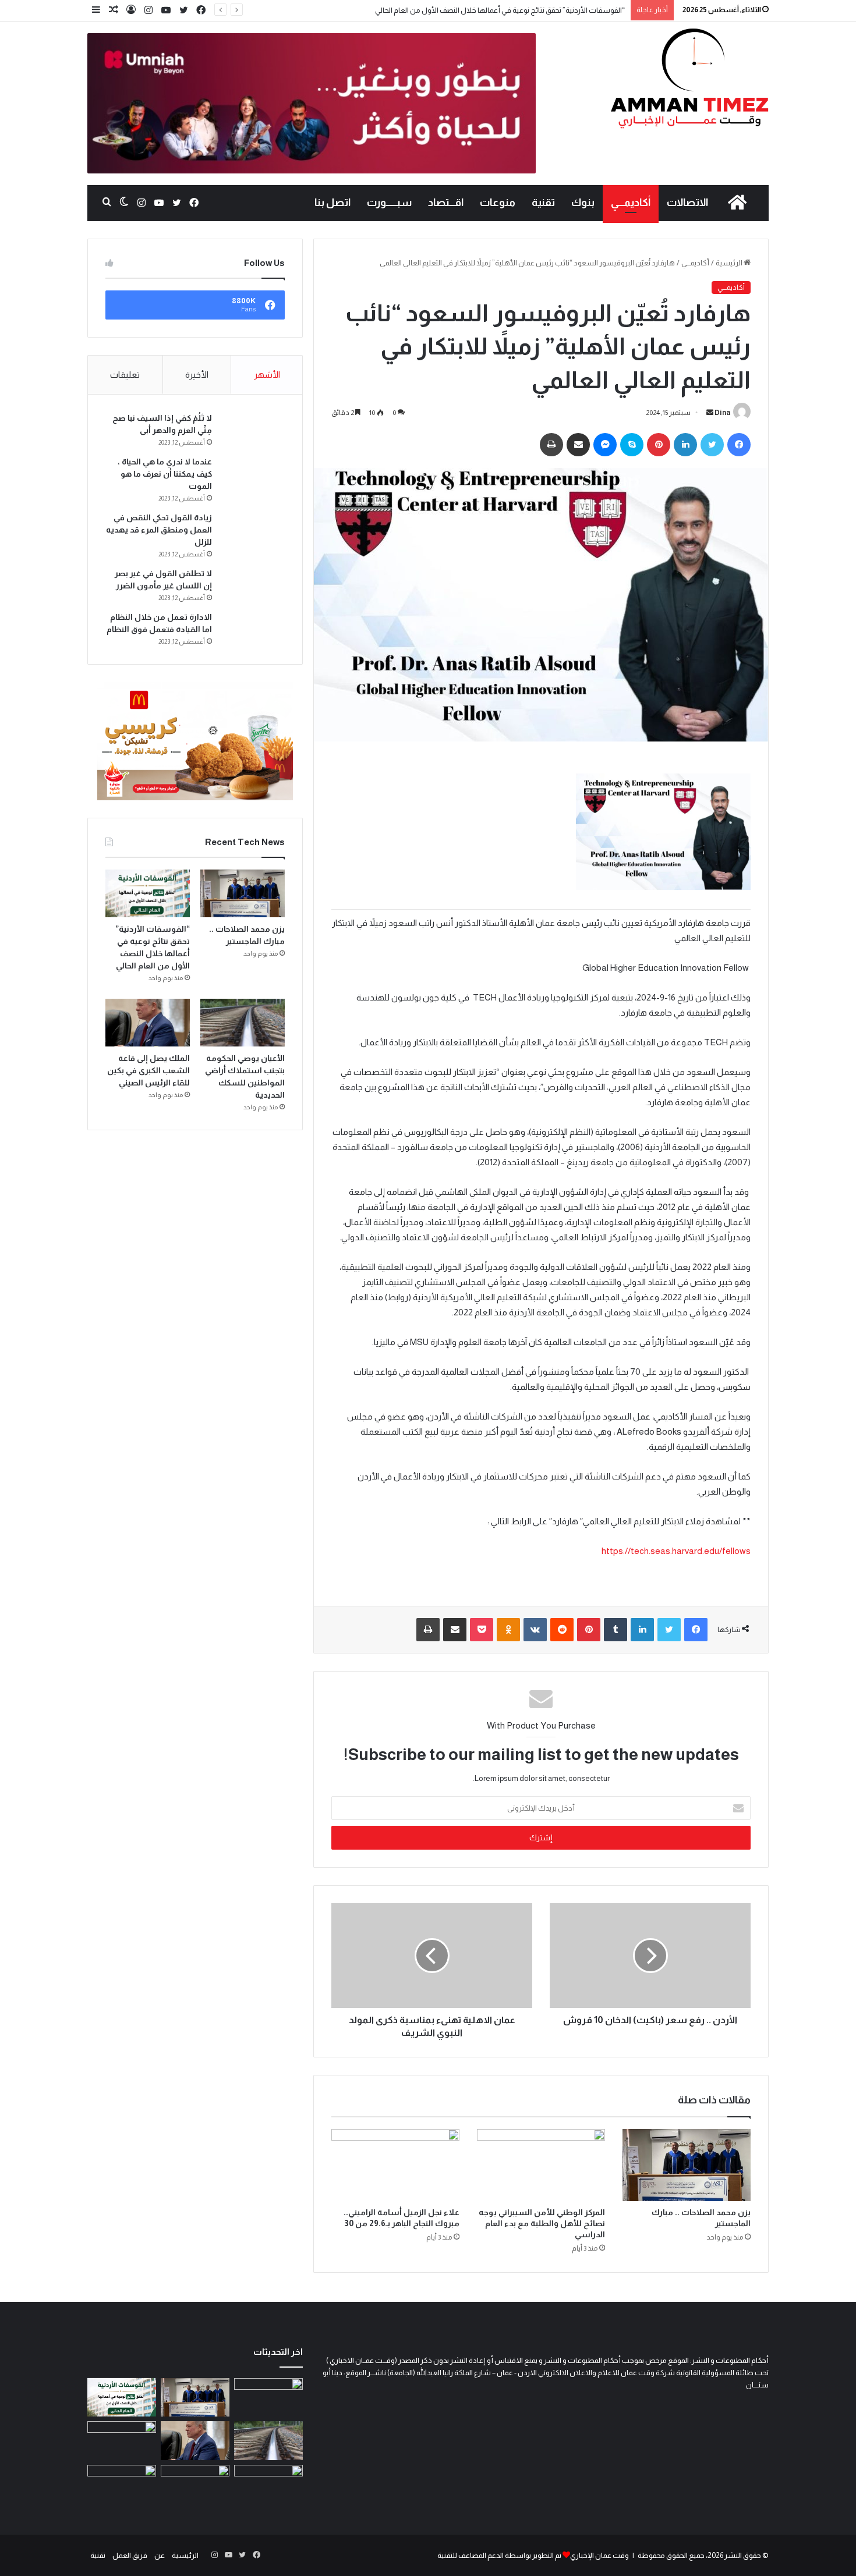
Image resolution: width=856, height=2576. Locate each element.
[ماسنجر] (605, 445)
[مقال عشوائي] (114, 10)
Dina (722, 413)
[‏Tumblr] (616, 1630)
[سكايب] (632, 445)
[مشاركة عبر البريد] (578, 445)
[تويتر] (183, 10)
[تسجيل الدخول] (131, 10)
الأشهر (267, 375)
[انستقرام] (148, 10)
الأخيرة (197, 375)
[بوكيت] (482, 1630)
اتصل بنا (333, 203)
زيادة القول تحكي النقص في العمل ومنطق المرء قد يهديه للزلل (159, 530)
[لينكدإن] (685, 445)
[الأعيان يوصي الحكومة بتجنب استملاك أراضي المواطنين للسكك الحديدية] (243, 1023)
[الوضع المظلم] (124, 203)
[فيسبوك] (201, 10)
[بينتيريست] (659, 445)
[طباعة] (551, 445)
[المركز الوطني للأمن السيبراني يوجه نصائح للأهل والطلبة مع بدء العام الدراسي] (541, 2165)
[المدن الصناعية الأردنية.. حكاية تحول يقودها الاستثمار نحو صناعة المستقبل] (195, 2484)
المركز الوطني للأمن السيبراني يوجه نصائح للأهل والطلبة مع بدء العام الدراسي (542, 2223)
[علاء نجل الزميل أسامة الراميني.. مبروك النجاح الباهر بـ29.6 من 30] (395, 2165)
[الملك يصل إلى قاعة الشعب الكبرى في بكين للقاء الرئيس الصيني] (148, 1023)
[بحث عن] (107, 203)
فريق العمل (130, 2555)
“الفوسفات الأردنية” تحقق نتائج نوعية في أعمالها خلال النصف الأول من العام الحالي (500, 10)
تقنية (543, 203)
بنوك (583, 203)
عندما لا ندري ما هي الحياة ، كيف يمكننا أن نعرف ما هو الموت (165, 474)
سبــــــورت (389, 203)
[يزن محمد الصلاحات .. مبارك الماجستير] (687, 2165)
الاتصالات (687, 203)
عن (160, 2555)
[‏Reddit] (562, 1630)
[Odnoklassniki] (508, 1630)
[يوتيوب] (166, 10)
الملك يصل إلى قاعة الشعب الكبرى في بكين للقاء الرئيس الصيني (148, 1070)
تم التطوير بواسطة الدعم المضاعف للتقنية (499, 2555)
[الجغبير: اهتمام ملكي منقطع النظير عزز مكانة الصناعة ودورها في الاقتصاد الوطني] (122, 2441)
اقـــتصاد (446, 203)
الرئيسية (730, 263)
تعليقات (125, 375)
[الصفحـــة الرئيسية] (737, 203)
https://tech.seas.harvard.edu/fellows (676, 1551)
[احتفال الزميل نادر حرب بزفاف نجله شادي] (268, 2398)
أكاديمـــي (631, 203)
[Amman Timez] (689, 78)
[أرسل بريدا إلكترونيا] (710, 413)
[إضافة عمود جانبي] (96, 10)
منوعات (498, 203)
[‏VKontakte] (535, 1630)
